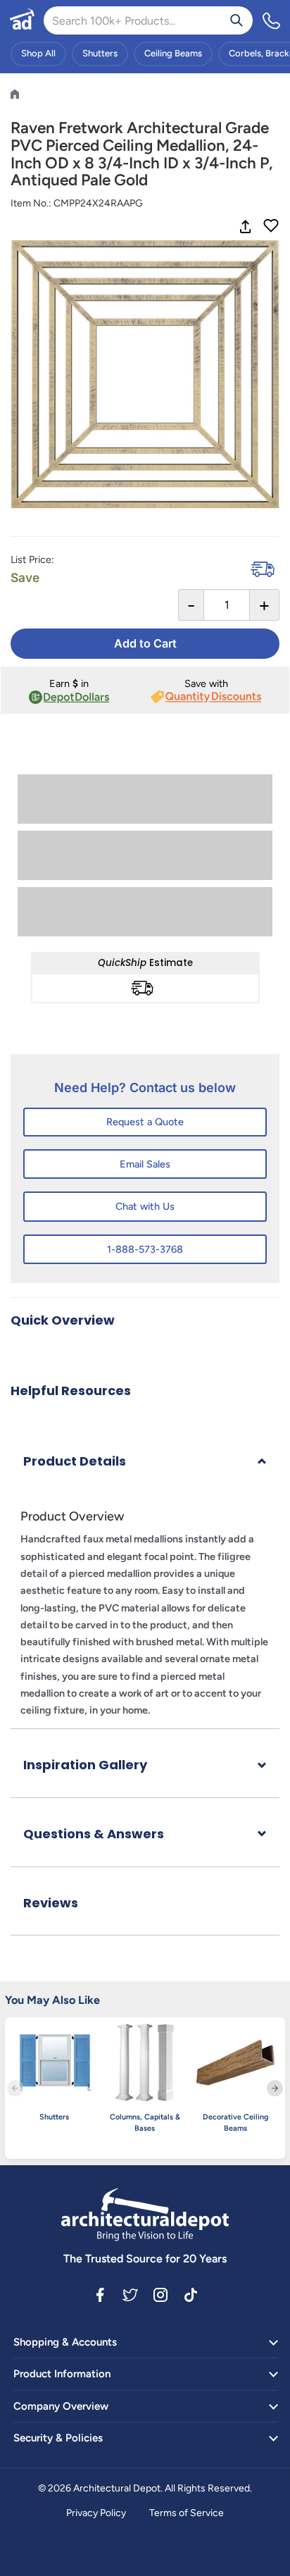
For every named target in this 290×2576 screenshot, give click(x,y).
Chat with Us (145, 1206)
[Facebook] (100, 2294)
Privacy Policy (96, 2513)
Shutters (100, 53)
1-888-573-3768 (145, 1249)
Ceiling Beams (173, 53)
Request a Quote (145, 1122)
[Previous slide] (15, 2088)
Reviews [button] (51, 1903)
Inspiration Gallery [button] (85, 1765)
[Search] (237, 20)
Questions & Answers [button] (94, 1834)
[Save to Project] (271, 227)
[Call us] (272, 20)
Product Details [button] (75, 1461)
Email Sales (145, 1164)
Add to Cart (145, 643)
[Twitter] (130, 2294)
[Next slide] (275, 2088)
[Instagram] (160, 2294)
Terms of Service (187, 2513)
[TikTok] (191, 2294)
